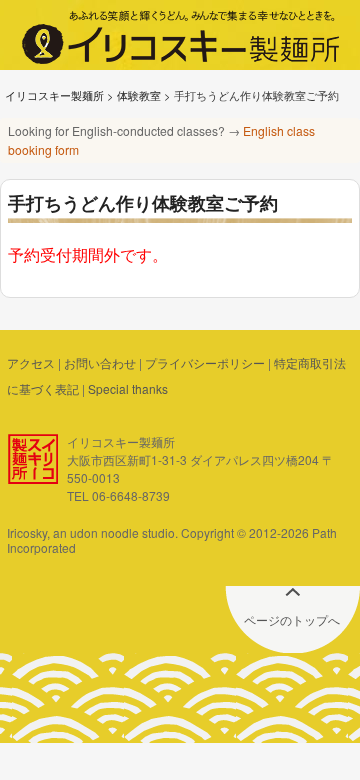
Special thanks (128, 388)
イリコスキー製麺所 (54, 95)
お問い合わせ (100, 362)
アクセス (31, 362)
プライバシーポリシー (205, 362)
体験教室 (139, 95)
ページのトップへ (292, 619)
